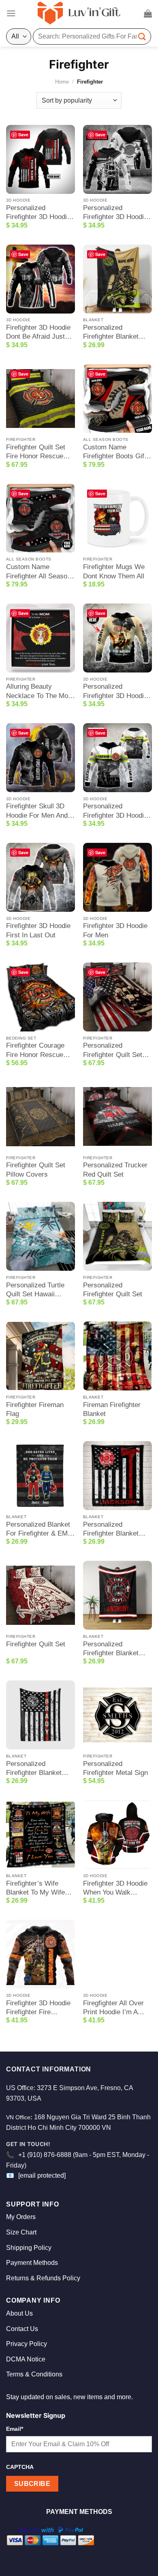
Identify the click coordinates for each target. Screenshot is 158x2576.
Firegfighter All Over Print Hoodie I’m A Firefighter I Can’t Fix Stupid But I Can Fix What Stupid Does (115, 2008)
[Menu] (11, 13)
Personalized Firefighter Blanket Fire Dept (111, 332)
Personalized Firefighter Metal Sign (115, 1768)
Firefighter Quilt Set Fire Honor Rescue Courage (36, 452)
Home (62, 82)
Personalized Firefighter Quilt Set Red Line (113, 1050)
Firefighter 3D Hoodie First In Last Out (38, 930)
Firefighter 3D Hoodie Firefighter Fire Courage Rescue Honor (38, 2008)
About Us (19, 2313)
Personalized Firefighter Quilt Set (113, 1290)
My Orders (21, 2217)
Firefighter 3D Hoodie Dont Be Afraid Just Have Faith (38, 332)
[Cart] (148, 13)
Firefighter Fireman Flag (35, 1409)
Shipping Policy (29, 2248)
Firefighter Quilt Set (36, 1644)
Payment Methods (32, 2263)
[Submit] (142, 36)
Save (23, 134)
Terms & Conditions (34, 2374)
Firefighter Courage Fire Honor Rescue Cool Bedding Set (35, 1050)
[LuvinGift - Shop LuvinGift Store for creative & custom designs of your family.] (79, 13)
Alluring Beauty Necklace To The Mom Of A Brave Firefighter (40, 691)
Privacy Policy (27, 2344)
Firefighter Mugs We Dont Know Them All (114, 571)
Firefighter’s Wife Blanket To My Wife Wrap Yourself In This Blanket (39, 1888)
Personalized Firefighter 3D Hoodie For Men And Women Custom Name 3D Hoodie (115, 811)
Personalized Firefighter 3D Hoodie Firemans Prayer (115, 213)
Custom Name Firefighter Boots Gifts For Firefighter (116, 452)
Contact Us (22, 2329)
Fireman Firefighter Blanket (112, 1409)
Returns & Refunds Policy (43, 2278)
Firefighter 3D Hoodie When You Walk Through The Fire (115, 1888)
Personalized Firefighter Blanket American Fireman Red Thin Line (34, 1769)
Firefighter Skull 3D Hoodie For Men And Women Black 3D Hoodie (37, 811)
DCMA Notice (26, 2359)
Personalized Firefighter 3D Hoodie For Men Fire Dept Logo (38, 213)
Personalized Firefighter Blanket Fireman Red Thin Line (117, 1649)
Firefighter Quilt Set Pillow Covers (36, 1170)
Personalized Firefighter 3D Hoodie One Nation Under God (117, 691)
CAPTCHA (20, 2467)
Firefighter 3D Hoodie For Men (115, 930)
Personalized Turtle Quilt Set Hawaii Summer (35, 1290)
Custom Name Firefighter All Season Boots (38, 572)
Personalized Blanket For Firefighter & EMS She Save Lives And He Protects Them (39, 1529)
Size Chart (21, 2232)
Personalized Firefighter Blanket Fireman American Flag (111, 1529)
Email (15, 2429)
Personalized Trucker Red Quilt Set (115, 1170)
